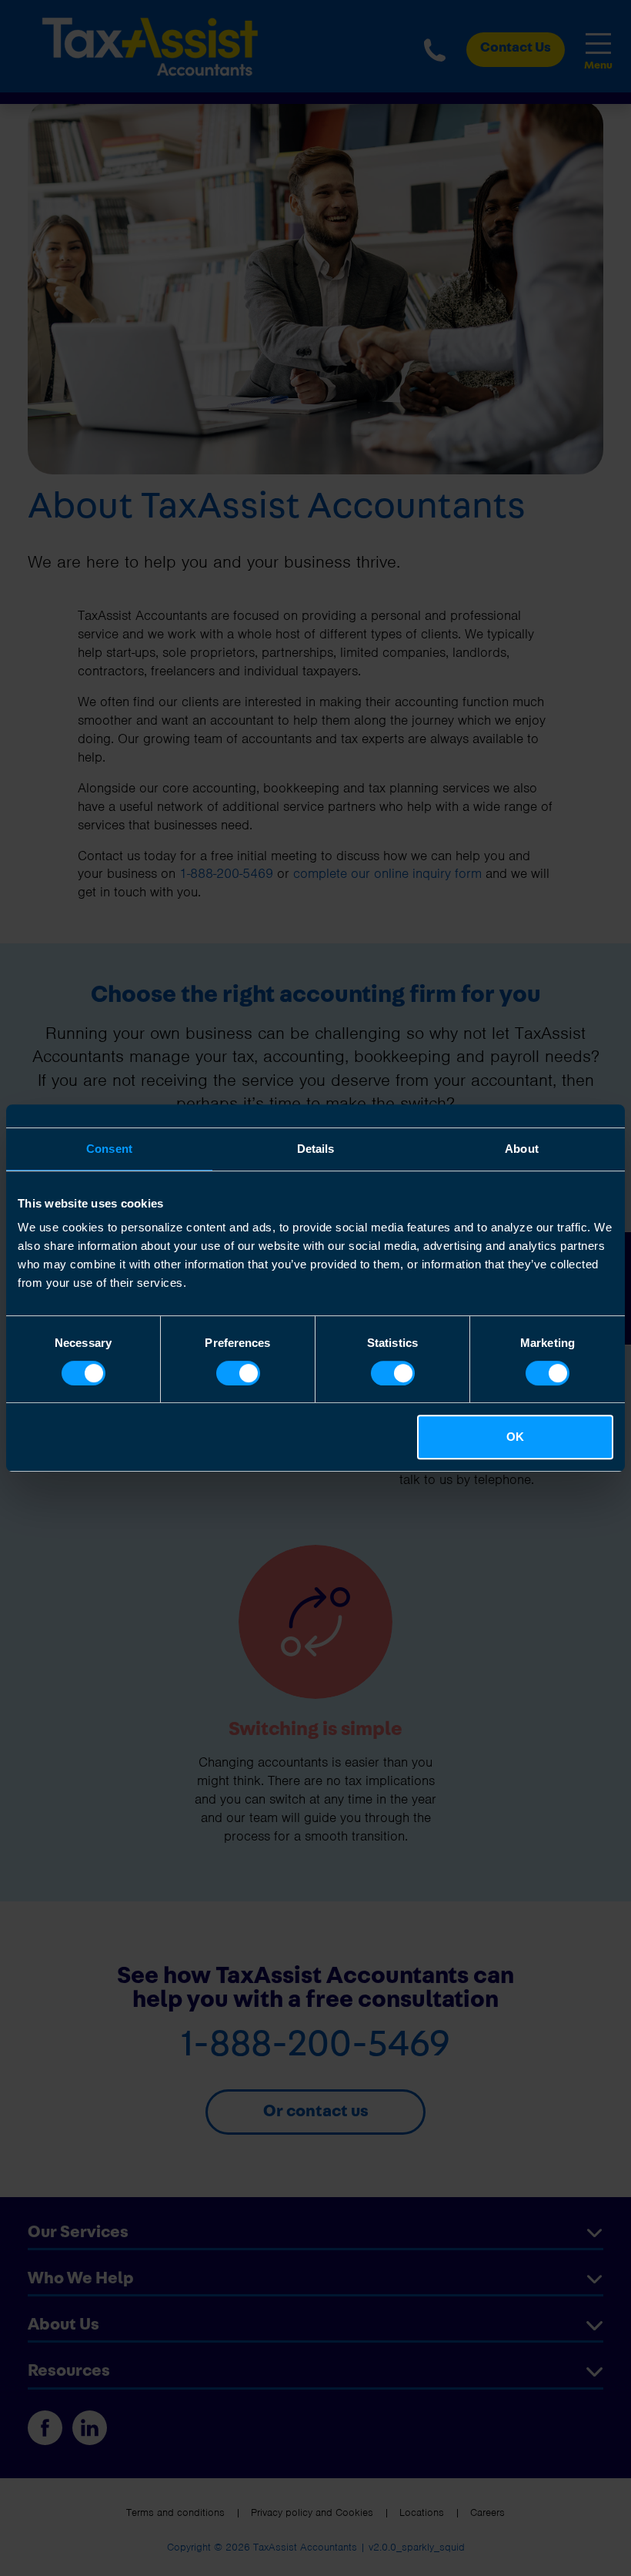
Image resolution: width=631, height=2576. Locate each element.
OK (515, 1437)
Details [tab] (316, 1149)
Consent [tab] (109, 1149)
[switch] (238, 1373)
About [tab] (522, 1149)
